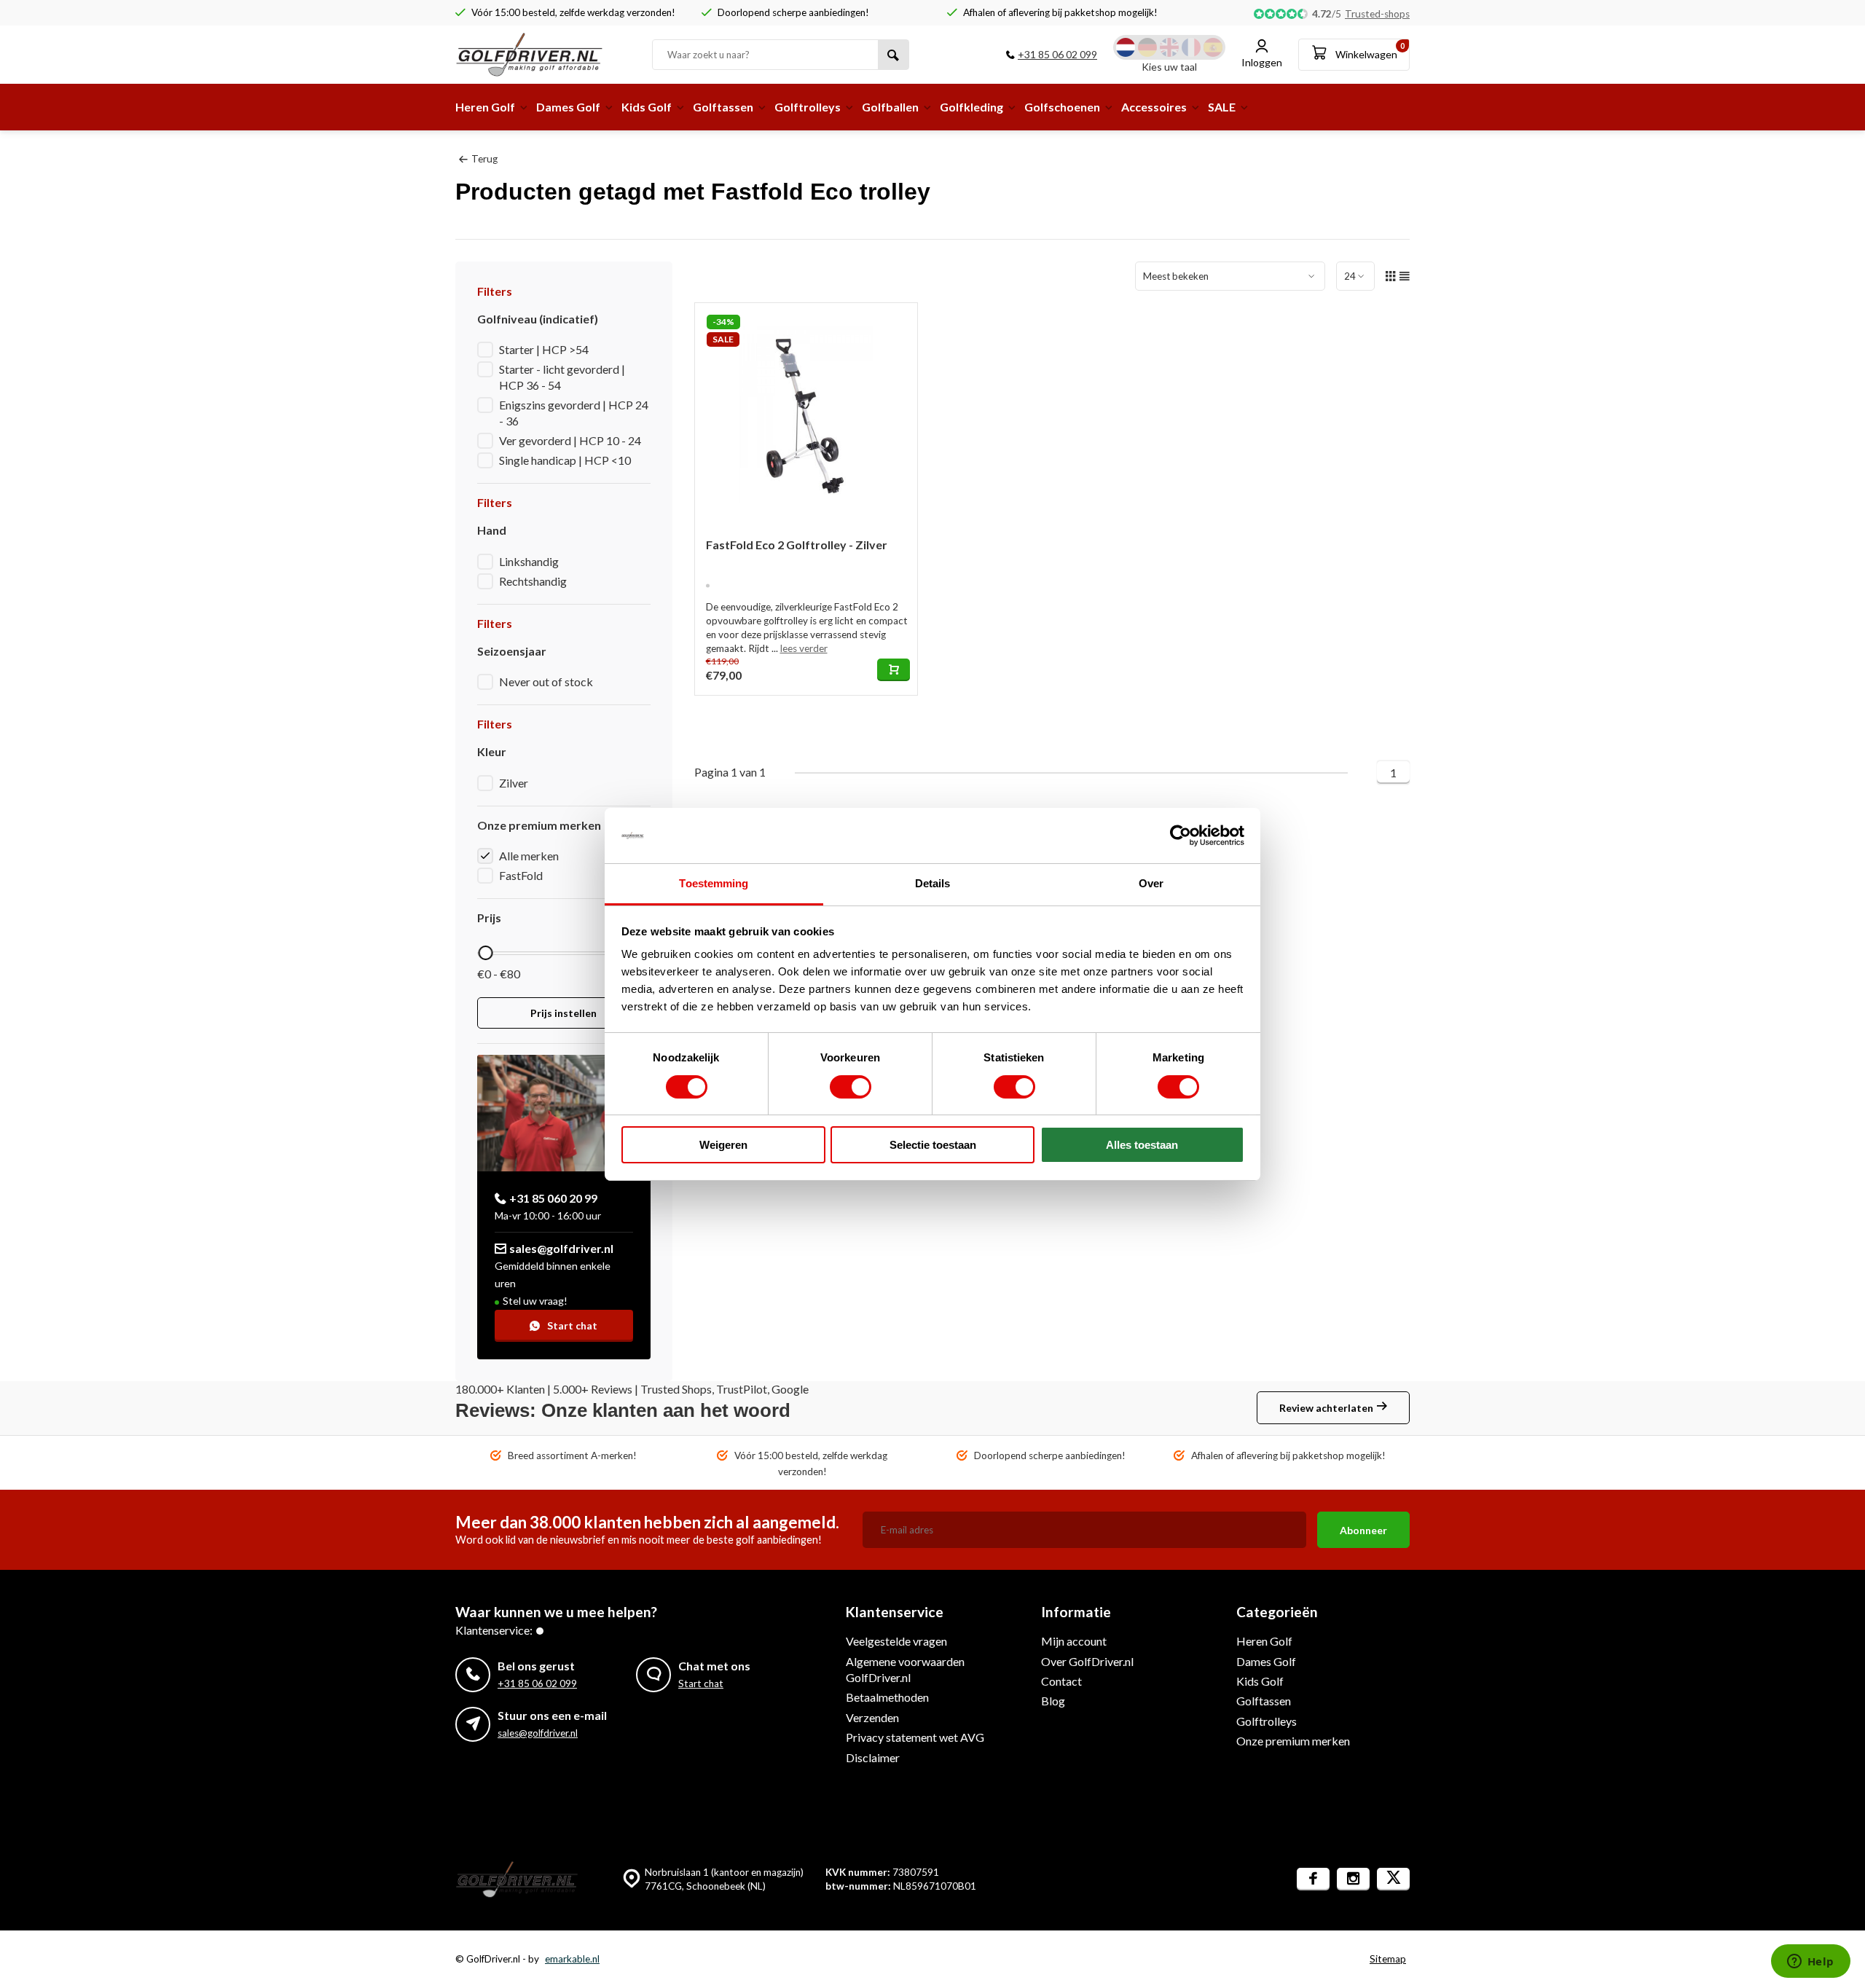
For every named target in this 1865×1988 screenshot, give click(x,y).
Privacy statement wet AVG (915, 1737)
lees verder (804, 648)
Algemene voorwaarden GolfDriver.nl (905, 1669)
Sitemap (1388, 1959)
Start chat (572, 1325)
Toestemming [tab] (714, 883)
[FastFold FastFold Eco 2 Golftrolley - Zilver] (806, 415)
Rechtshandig (533, 581)
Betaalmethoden (887, 1697)
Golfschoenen (1062, 107)
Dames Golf (568, 107)
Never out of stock (546, 681)
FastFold (521, 875)
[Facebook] (1313, 1879)
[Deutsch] (1147, 47)
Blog (1053, 1701)
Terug (484, 159)
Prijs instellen (564, 1013)
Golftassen (723, 107)
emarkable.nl (572, 1959)
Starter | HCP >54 (544, 349)
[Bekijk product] (894, 670)
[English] (1169, 47)
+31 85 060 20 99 (553, 1198)
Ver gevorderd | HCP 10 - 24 (570, 440)
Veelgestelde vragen (896, 1641)
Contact (1061, 1681)
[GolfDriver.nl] (543, 55)
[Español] (1213, 47)
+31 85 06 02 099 (1057, 54)
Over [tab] (1151, 883)
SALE (1222, 107)
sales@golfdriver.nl (561, 1248)
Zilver (514, 783)
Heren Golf (485, 107)
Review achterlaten (1326, 1408)
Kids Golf (647, 107)
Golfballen (890, 107)
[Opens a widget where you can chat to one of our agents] (1810, 1963)
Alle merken (529, 856)
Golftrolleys (808, 107)
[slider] (485, 953)
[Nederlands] (1126, 47)
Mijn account (1074, 1641)
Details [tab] (933, 883)
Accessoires (1154, 107)
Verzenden (872, 1717)
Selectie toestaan (933, 1145)
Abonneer (1363, 1530)
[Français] (1191, 47)
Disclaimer (873, 1757)
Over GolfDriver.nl (1087, 1661)
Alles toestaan (1142, 1145)
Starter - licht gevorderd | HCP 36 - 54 (562, 377)
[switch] (851, 1087)
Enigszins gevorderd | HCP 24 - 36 (574, 413)
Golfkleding (971, 107)
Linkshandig (529, 561)
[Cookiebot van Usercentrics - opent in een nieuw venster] (1181, 836)
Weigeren (723, 1145)
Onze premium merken (1293, 1741)
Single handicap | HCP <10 (565, 460)
